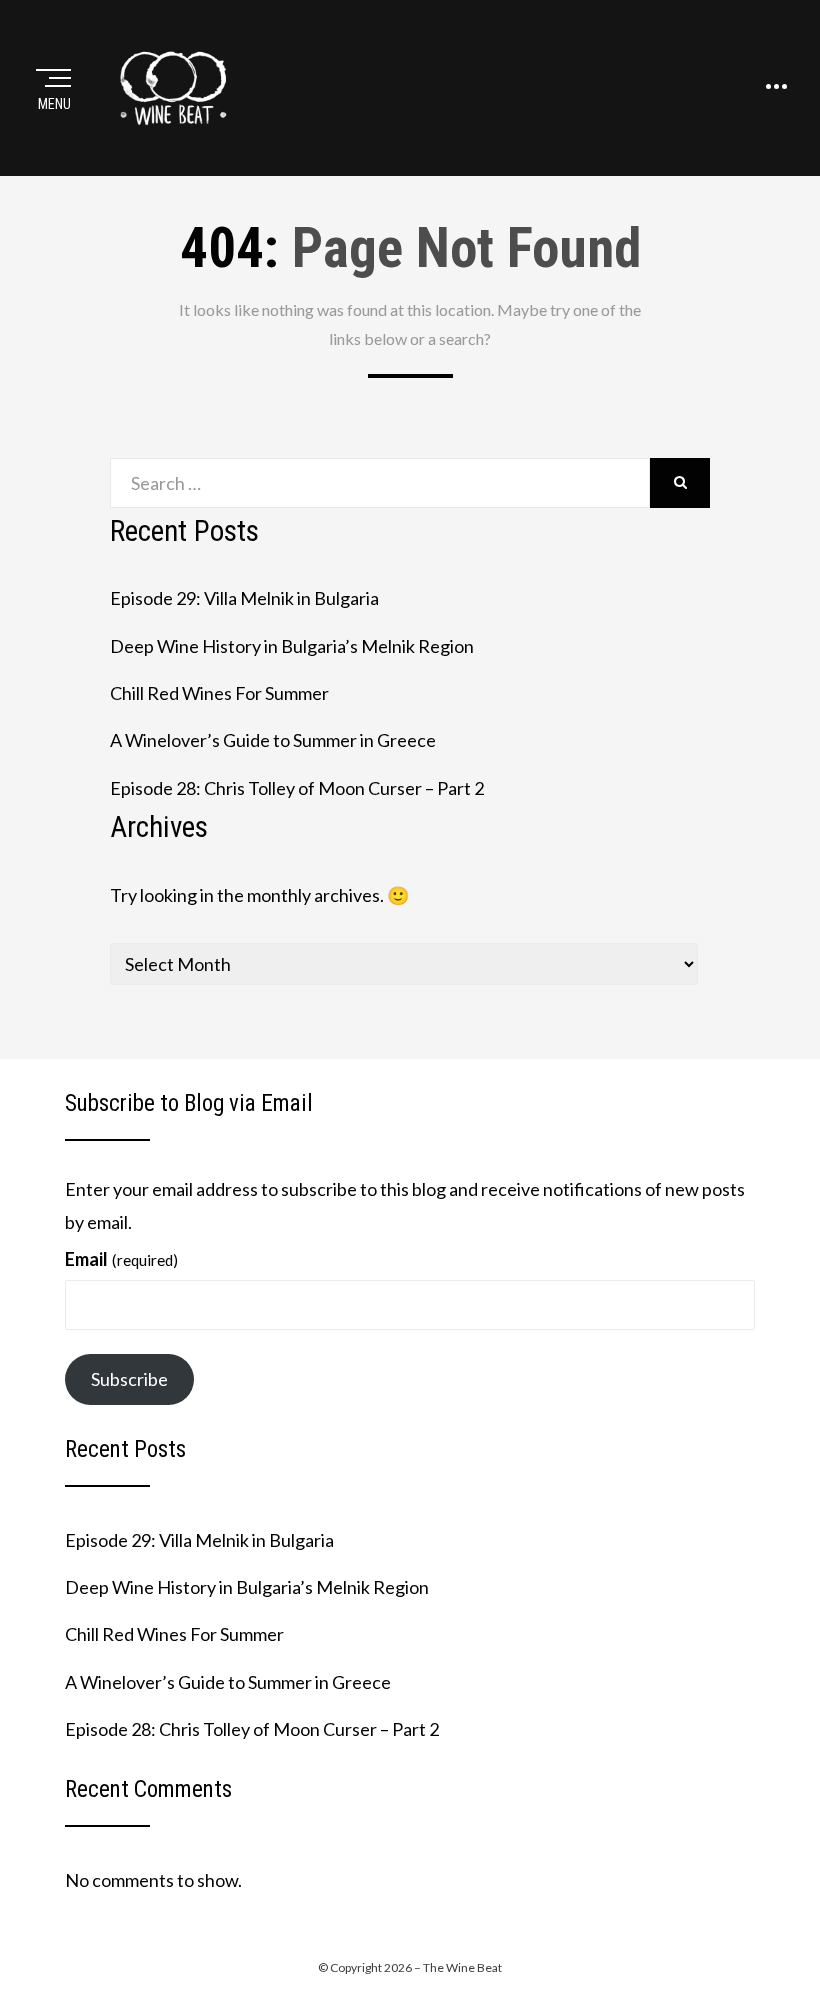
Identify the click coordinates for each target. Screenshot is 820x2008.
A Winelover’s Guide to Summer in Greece (273, 740)
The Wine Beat (462, 1967)
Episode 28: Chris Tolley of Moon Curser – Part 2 (297, 788)
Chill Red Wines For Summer (219, 693)
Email (121, 1259)
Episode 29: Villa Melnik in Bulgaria (244, 598)
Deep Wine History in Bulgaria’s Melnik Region (292, 646)
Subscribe (129, 1379)
